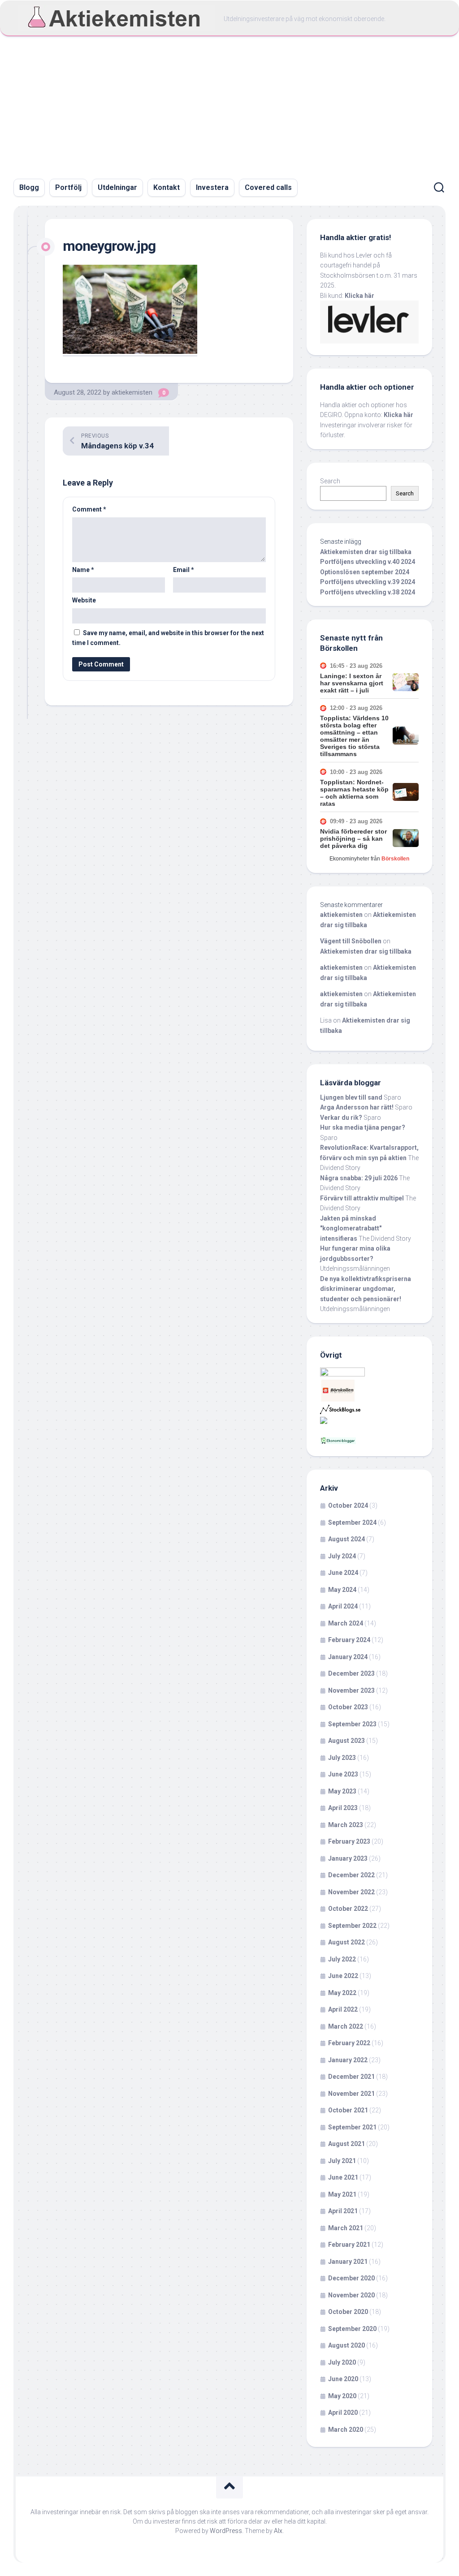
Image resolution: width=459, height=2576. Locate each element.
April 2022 (343, 2009)
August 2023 (346, 1741)
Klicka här (359, 296)
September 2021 (352, 2127)
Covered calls (268, 187)
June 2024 (343, 1573)
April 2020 (343, 2413)
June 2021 (343, 2177)
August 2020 (346, 2345)
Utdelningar (117, 187)
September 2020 (352, 2329)
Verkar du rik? (341, 1118)
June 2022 (343, 1976)
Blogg (29, 187)
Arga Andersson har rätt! (357, 1107)
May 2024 (342, 1590)
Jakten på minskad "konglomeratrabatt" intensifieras (351, 1228)
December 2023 (351, 1673)
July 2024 (342, 1556)
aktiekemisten (132, 392)
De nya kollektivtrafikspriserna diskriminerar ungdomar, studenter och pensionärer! (366, 1289)
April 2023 (343, 1808)
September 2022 (352, 1926)
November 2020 (351, 2295)
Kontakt (167, 187)
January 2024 (348, 1657)
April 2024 (343, 1606)
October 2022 (348, 1909)
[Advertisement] (229, 103)
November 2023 (351, 1690)
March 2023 (346, 1825)
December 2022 (351, 1875)
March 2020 (346, 2430)
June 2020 (343, 2379)
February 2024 (349, 1640)
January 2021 (348, 2262)
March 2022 (346, 2026)
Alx (278, 2531)
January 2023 (348, 1858)
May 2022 (342, 1993)
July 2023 (342, 1758)
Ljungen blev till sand (351, 1097)
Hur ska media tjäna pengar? (363, 1127)
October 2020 (348, 2312)
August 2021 (346, 2144)
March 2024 (346, 1623)
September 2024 (352, 1522)
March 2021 (346, 2228)
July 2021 (342, 2161)
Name (83, 570)
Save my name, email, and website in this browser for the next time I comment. (168, 638)
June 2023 (343, 1774)
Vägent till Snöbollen (351, 941)
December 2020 (351, 2278)
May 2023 (342, 1791)
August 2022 (346, 1942)
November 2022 (351, 1892)
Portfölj (68, 187)
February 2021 (349, 2245)
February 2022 (349, 2043)
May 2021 (342, 2194)
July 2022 (342, 1959)
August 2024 (346, 1539)
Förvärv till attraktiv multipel (362, 1198)
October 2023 (348, 1707)
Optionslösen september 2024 (365, 572)
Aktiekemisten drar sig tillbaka (366, 552)
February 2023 (349, 1841)
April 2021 (343, 2211)
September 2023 (352, 1724)
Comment (89, 509)
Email (184, 570)
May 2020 (342, 2396)
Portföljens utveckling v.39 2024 (368, 582)
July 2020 (342, 2362)
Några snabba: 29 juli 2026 (359, 1178)
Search (330, 481)
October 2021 (348, 2110)
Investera (212, 187)
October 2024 (348, 1505)
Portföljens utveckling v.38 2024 (368, 592)
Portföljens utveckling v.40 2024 (368, 562)
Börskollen (395, 859)
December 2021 (351, 2077)
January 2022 (348, 2060)
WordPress (226, 2531)
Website (84, 600)
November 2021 (351, 2094)
